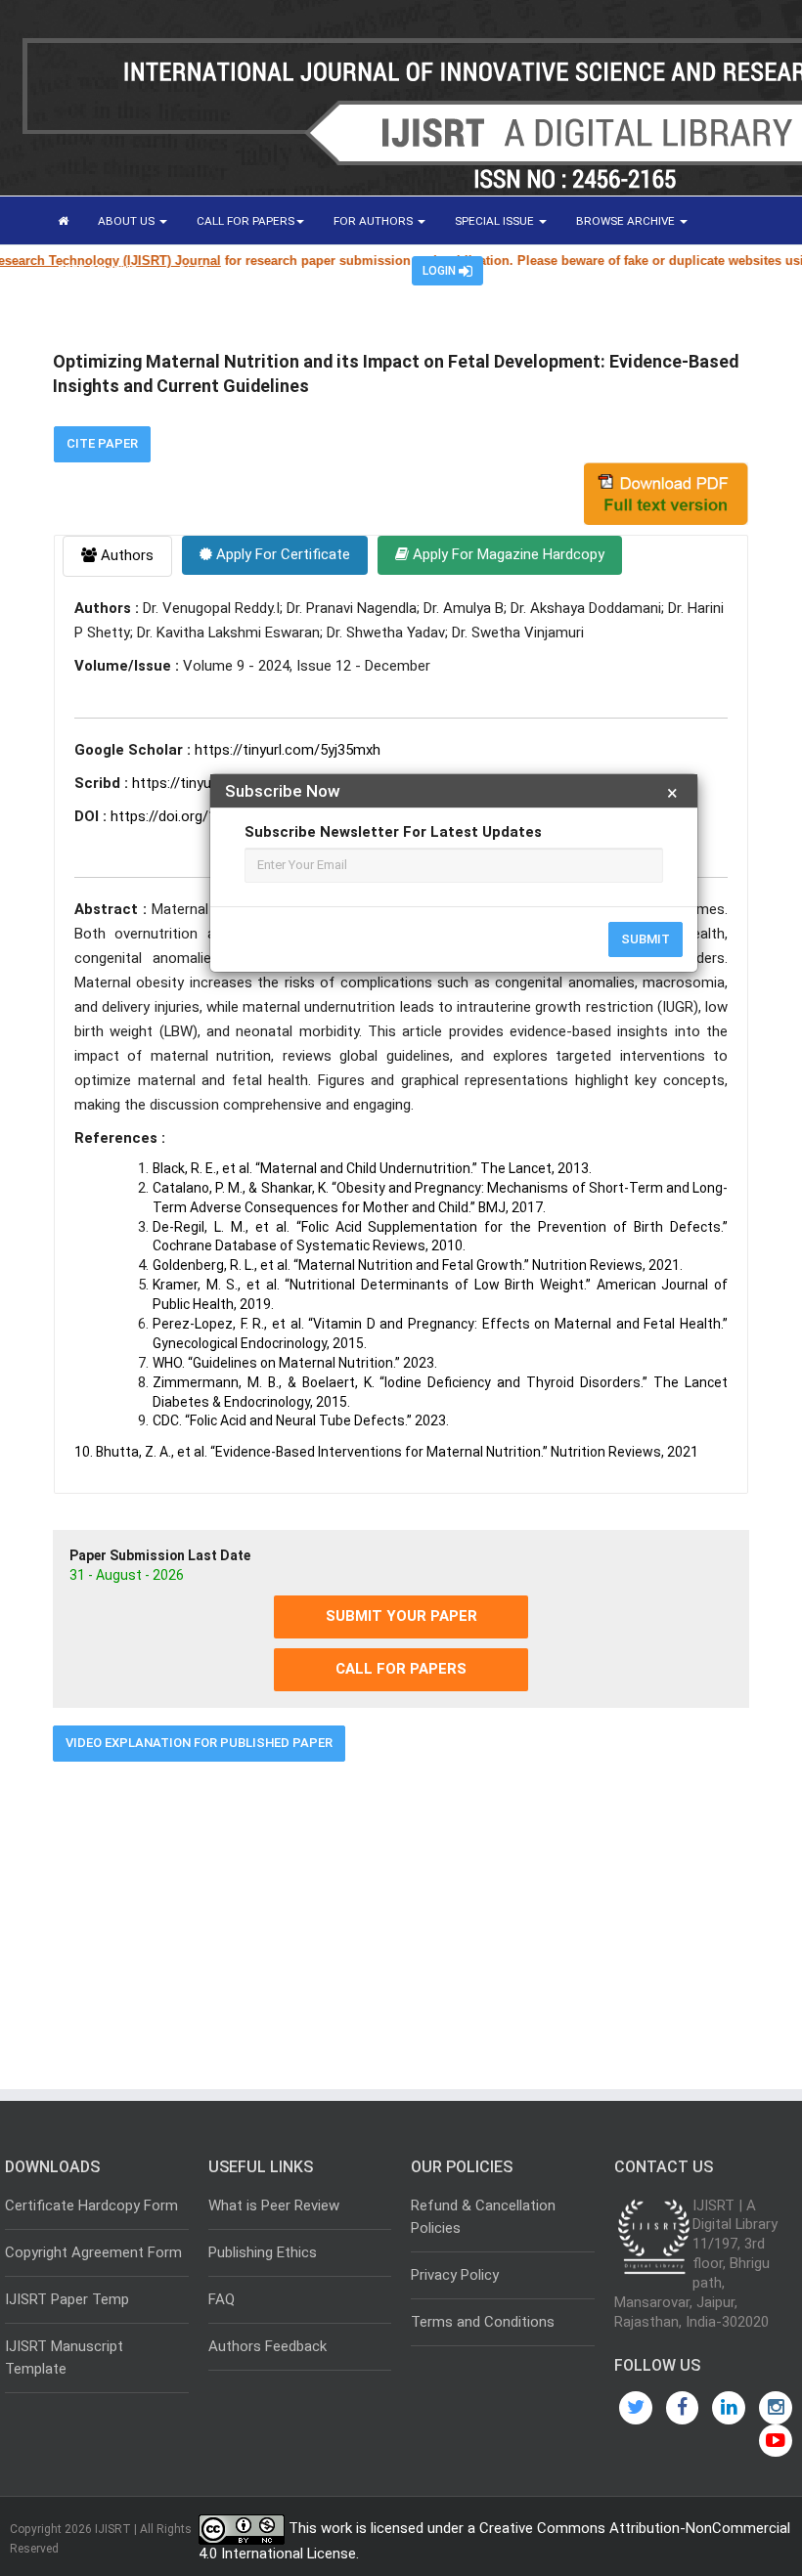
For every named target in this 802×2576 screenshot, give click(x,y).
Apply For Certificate (281, 554)
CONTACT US (274, 270)
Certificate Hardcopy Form (91, 2205)
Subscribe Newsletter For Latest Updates (393, 832)
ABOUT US (128, 221)
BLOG (194, 270)
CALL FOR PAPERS (245, 221)
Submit (646, 939)
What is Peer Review (274, 2205)
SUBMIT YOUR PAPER (401, 1616)
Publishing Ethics (263, 2252)
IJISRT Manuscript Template (64, 2358)
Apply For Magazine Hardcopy (507, 554)
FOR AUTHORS (375, 221)
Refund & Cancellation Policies (483, 2217)
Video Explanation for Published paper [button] (199, 1743)
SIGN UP (361, 270)
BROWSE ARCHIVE (627, 221)
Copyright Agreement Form (93, 2252)
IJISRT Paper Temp (67, 2299)
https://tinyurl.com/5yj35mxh (288, 750)
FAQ (222, 2299)
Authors (125, 555)
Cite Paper (102, 443)
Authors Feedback (267, 2346)
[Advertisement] (401, 1918)
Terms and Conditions (483, 2322)
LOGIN (441, 271)
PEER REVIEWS (99, 270)
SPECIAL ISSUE (496, 221)
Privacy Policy (455, 2275)
